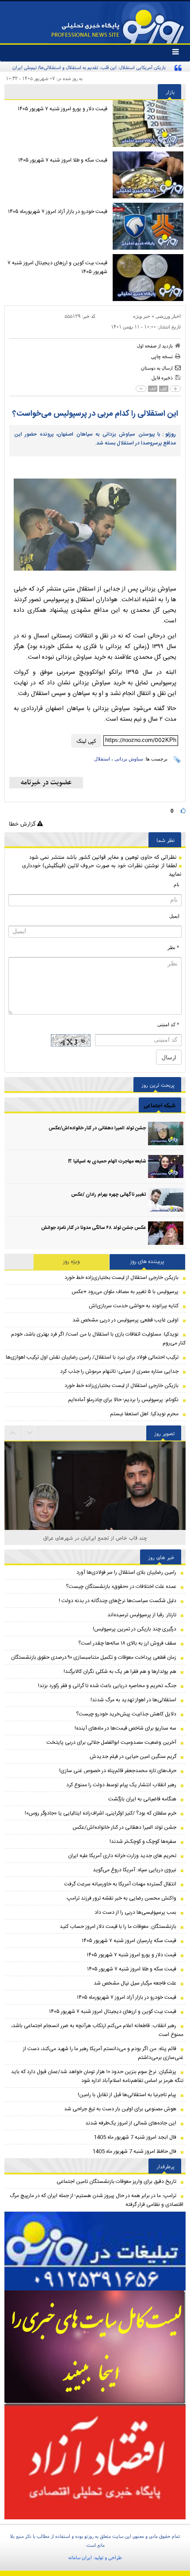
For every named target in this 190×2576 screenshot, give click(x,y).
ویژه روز (72, 1262)
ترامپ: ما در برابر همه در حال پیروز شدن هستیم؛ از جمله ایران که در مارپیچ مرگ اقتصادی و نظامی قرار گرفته (97, 2200)
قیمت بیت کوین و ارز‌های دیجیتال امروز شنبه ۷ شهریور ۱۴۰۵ (57, 267)
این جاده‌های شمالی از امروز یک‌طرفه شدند (131, 2123)
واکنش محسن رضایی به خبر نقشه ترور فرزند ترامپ (122, 1898)
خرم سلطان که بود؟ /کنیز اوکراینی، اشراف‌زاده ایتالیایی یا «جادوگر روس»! (101, 1813)
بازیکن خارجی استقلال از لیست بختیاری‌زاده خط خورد (122, 1278)
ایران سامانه (80, 2557)
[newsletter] (46, 783)
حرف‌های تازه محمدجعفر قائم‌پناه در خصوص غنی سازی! (118, 1771)
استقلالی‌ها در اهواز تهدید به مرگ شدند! (133, 1700)
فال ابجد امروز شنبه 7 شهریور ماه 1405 (135, 2137)
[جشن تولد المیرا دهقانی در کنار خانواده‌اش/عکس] (166, 1134)
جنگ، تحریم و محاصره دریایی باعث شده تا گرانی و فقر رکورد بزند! (107, 1686)
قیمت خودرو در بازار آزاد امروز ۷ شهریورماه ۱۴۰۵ (58, 212)
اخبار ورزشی (168, 316)
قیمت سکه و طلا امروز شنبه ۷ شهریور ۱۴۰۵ (63, 160)
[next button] (13, 1433)
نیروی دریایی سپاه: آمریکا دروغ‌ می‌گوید (135, 1870)
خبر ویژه (142, 316)
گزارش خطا (23, 824)
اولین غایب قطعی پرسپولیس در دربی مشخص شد (125, 1320)
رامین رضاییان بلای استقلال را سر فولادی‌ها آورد (126, 1572)
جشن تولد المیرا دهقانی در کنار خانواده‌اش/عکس (97, 1128)
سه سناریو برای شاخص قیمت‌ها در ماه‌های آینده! (125, 1728)
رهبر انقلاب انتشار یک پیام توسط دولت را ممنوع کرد (121, 1785)
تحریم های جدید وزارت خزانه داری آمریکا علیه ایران (122, 1856)
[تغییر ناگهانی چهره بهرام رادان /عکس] (166, 1200)
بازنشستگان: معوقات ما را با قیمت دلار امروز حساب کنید (118, 1927)
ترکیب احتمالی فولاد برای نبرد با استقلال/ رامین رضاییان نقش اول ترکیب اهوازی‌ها (92, 1357)
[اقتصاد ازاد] (95, 2462)
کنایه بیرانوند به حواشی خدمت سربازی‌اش (134, 1306)
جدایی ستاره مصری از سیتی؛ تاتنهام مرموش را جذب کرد (119, 1371)
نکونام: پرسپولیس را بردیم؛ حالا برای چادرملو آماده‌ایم (123, 1400)
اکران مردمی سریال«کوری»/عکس (95, 1538)
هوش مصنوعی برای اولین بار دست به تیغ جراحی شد (120, 2109)
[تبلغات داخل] (95, 2251)
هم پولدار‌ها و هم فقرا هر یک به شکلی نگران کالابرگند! (120, 1672)
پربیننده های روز (147, 1262)
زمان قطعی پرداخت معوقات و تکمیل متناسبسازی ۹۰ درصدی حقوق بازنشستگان (94, 1657)
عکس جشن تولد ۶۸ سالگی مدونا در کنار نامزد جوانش (93, 1228)
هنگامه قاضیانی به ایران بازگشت (142, 1799)
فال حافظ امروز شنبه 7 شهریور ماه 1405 (134, 2151)
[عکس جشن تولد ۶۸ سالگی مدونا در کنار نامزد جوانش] (166, 1233)
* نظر (173, 947)
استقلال (102, 759)
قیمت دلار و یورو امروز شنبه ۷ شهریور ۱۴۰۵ (63, 109)
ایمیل (174, 916)
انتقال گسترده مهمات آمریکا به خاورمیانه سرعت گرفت (120, 1884)
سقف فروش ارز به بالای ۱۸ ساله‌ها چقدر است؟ (127, 1643)
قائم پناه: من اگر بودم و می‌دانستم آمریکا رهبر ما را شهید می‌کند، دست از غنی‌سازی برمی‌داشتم (103, 2053)
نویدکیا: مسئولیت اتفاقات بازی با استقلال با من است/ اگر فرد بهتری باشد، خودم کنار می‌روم (98, 1339)
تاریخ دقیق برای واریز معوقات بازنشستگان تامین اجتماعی (116, 2182)
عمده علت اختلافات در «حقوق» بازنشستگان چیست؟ (121, 1587)
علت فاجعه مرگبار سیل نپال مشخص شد (135, 1983)
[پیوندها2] (95, 2348)
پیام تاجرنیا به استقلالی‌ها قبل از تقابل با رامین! (127, 2095)
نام (177, 884)
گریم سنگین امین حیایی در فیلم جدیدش (133, 1757)
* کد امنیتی (168, 1024)
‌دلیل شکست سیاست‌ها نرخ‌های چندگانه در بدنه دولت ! (118, 1601)
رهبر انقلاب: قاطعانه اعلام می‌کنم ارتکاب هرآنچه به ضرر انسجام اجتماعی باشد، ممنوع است (97, 2030)
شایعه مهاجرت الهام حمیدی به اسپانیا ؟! (107, 1162)
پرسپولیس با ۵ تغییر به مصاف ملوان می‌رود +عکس (125, 1292)
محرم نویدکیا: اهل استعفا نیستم (144, 1414)
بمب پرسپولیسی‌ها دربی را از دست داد (135, 1912)
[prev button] (30, 1433)
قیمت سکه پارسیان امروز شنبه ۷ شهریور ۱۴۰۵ (129, 1941)
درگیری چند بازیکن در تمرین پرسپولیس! (135, 1629)
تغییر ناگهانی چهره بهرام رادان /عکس (108, 1195)
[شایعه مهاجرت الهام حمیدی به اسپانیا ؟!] (166, 1167)
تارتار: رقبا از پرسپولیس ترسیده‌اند (142, 1615)
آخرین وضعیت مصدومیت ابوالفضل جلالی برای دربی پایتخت (111, 1742)
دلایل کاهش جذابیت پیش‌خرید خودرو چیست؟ (126, 1714)
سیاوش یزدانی (129, 759)
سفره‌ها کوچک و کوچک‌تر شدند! (143, 1842)
